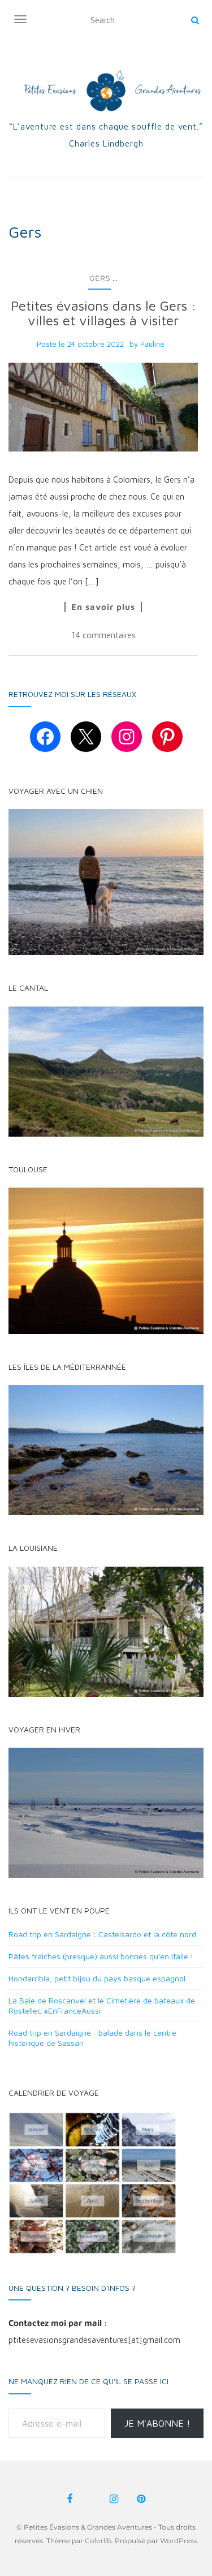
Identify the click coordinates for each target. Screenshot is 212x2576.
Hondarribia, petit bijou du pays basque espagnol (97, 1978)
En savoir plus (103, 607)
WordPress (179, 2541)
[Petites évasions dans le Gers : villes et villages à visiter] (103, 407)
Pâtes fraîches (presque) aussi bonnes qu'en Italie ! (101, 1956)
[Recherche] (195, 20)
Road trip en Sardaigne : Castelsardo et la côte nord (102, 1934)
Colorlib (98, 2541)
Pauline (152, 344)
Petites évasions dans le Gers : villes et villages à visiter (103, 313)
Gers (100, 278)
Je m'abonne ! (157, 2423)
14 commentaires (103, 635)
